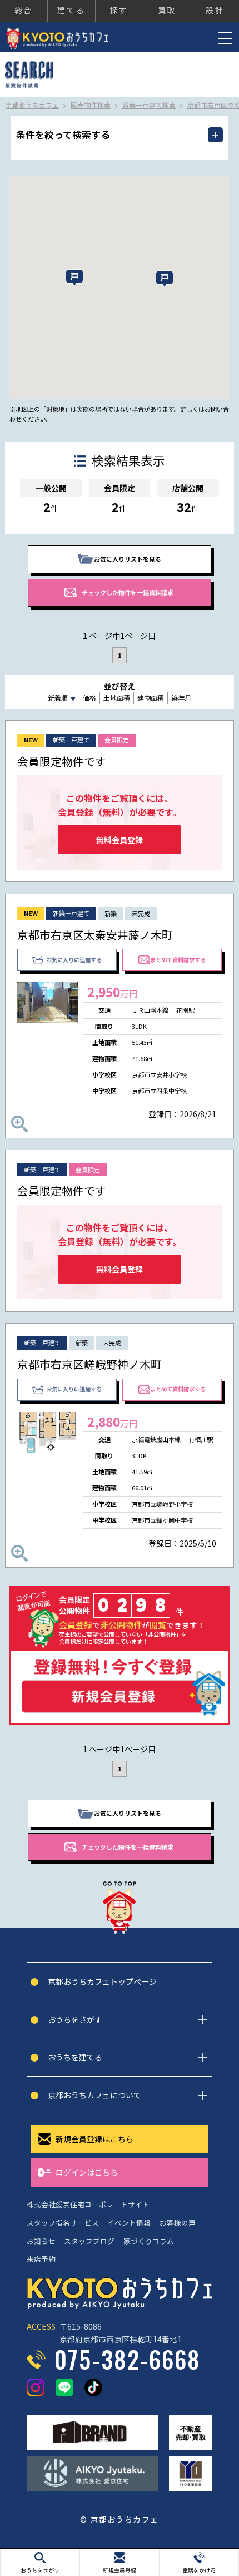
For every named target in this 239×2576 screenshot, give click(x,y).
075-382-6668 (128, 2359)
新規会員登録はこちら (94, 2139)
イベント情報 (129, 2223)
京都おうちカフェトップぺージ (102, 1981)
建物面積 (151, 698)
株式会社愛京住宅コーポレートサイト (88, 2204)
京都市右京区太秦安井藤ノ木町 (95, 935)
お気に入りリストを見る (128, 559)
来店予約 (41, 2259)
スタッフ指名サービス (63, 2223)
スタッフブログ (89, 2241)
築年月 (181, 698)
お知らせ (41, 2241)
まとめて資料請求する (178, 960)
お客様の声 (178, 2223)
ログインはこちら (87, 2172)
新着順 (58, 698)
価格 (89, 698)
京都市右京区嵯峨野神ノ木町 (89, 1364)
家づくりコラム (149, 2241)
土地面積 (117, 698)
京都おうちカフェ (57, 38)
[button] (165, 279)
